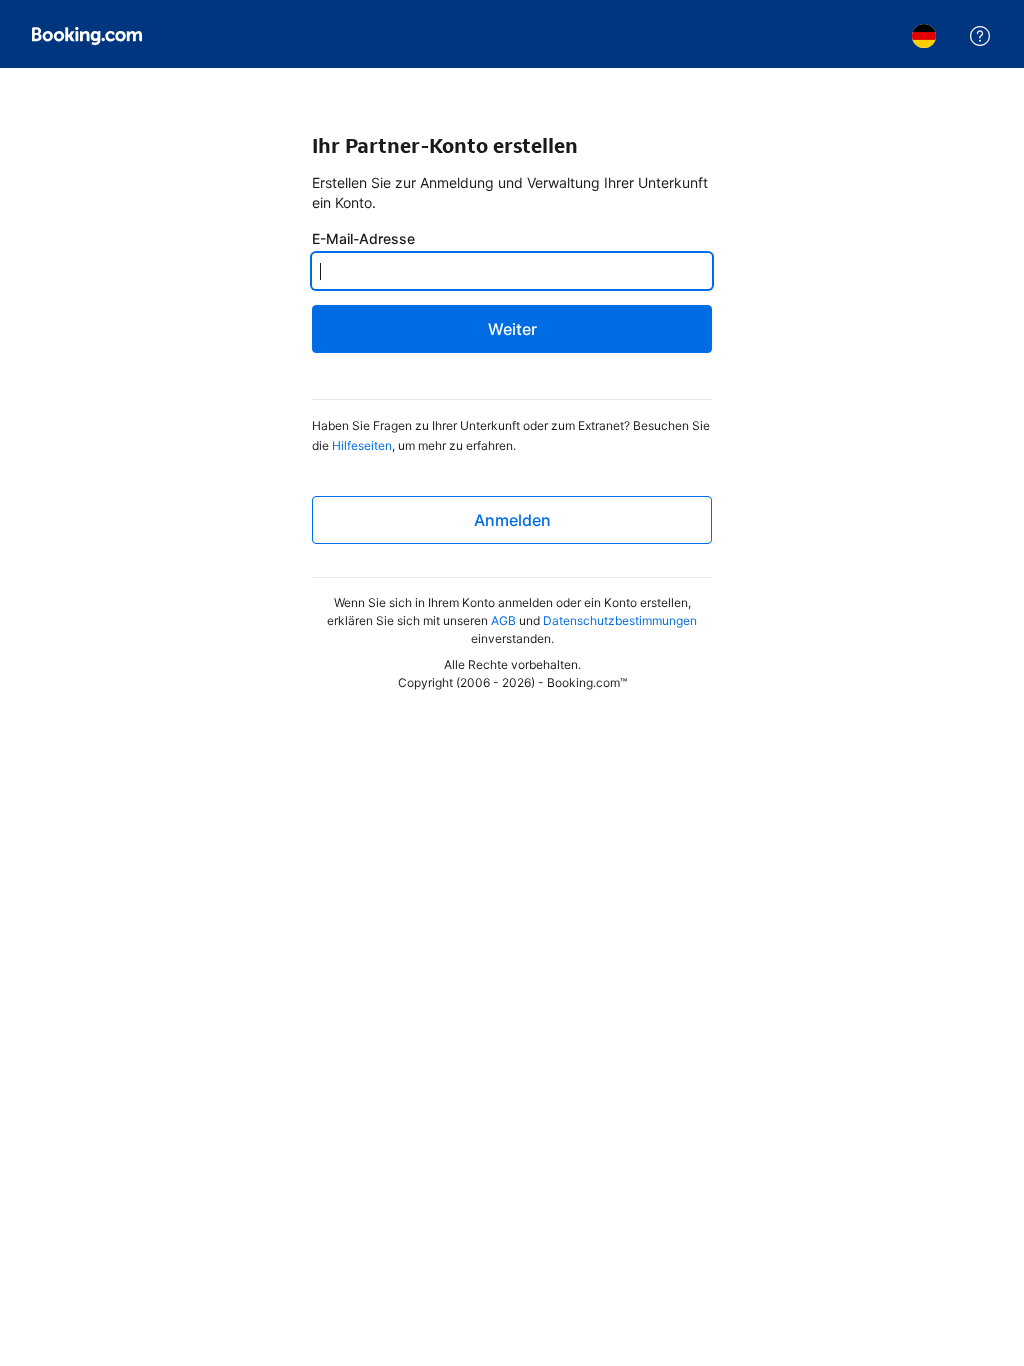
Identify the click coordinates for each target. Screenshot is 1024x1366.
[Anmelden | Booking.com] (87, 36)
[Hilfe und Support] (980, 36)
